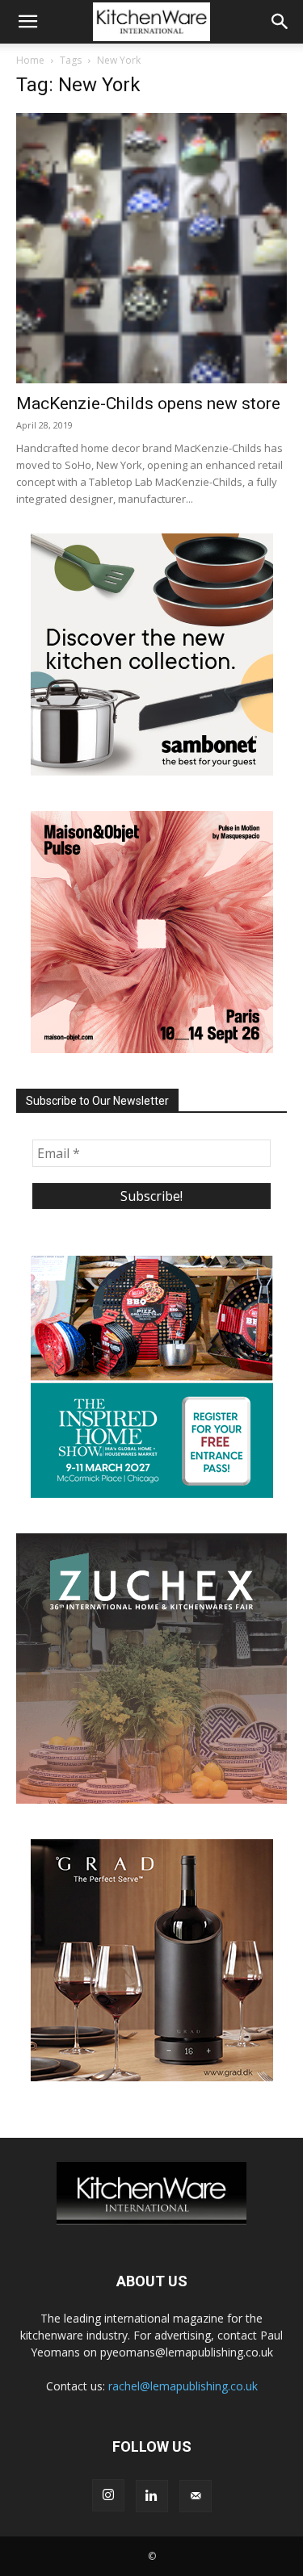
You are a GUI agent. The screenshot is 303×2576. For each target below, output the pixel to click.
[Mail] (196, 2496)
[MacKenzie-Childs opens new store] (151, 248)
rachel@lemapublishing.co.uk (183, 2386)
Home (30, 60)
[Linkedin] (152, 2496)
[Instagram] (108, 2495)
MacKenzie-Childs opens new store (148, 404)
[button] (27, 22)
